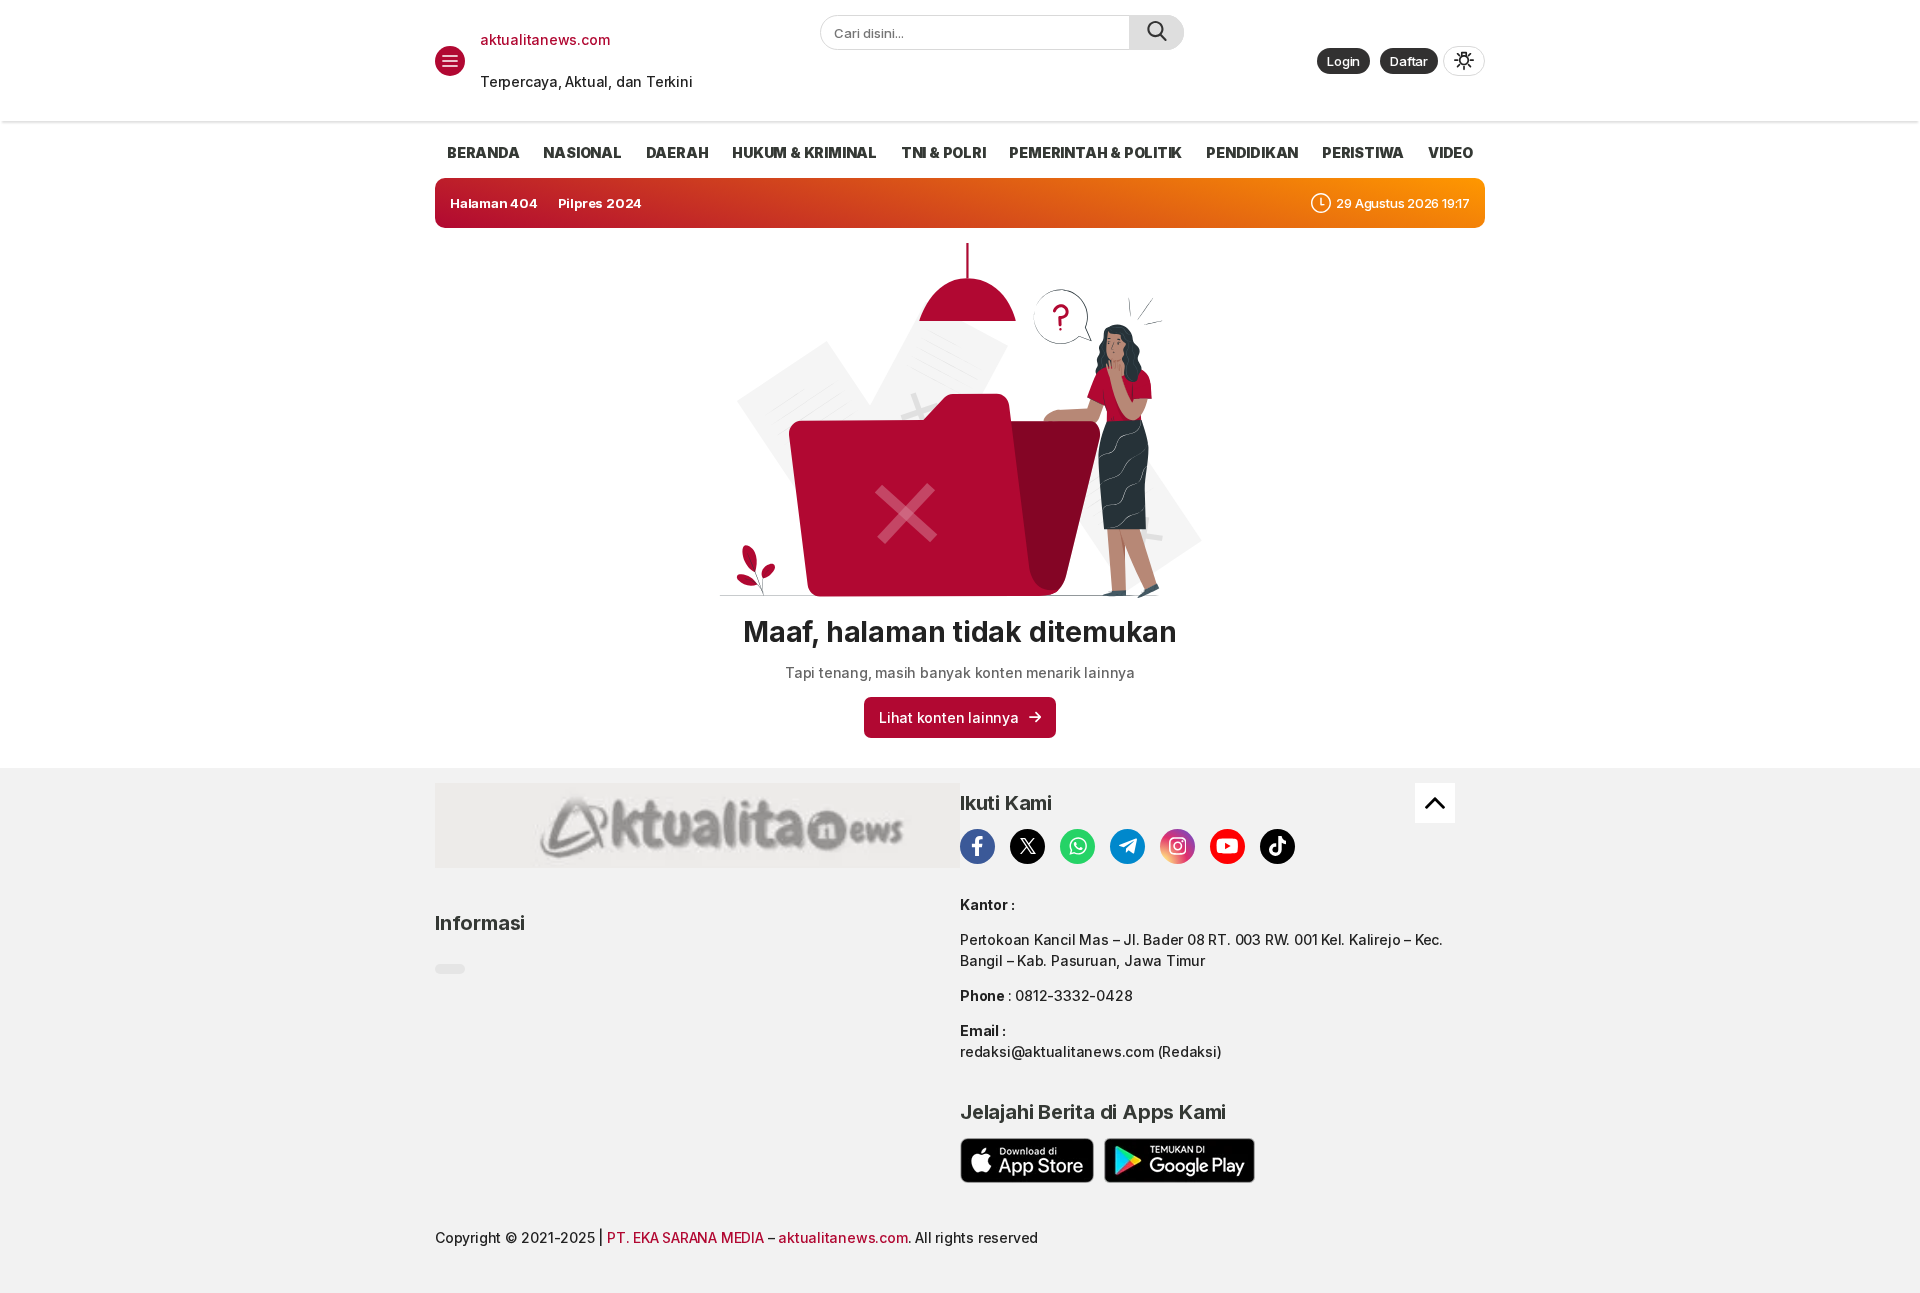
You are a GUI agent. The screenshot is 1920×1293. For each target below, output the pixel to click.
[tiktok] (1277, 846)
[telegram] (1127, 846)
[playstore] (1179, 1160)
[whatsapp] (1077, 846)
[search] (1156, 32)
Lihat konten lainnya (949, 717)
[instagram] (1177, 846)
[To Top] (1435, 803)
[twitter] (1027, 846)
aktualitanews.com (544, 39)
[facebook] (977, 846)
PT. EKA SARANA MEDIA (685, 1237)
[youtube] (1227, 846)
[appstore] (1027, 1160)
